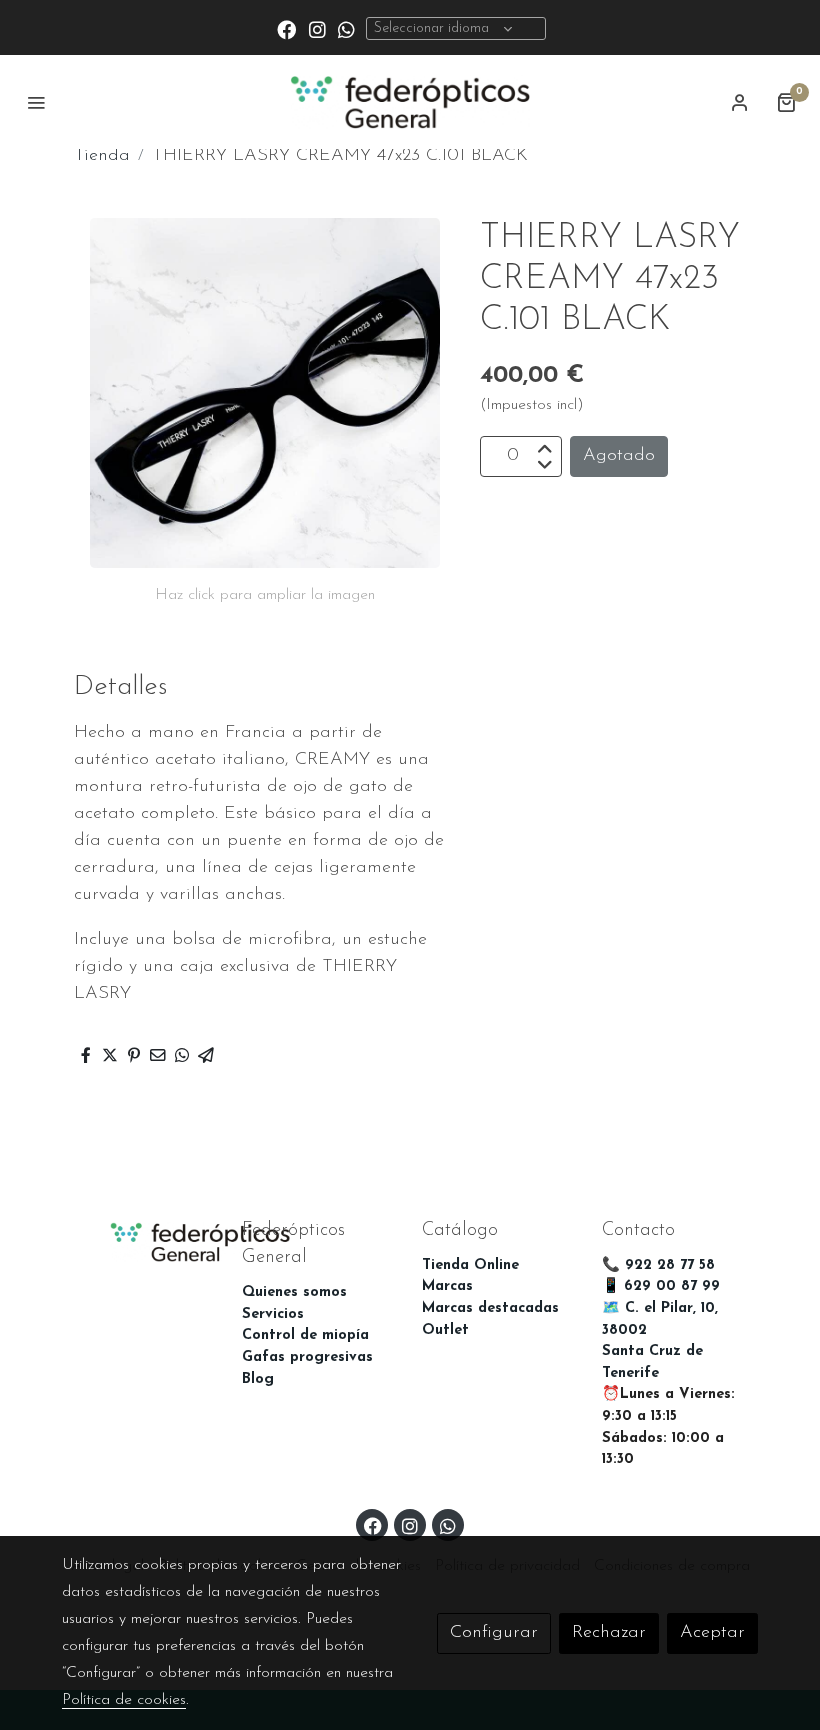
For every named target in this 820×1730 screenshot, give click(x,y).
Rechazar (609, 1633)
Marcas (447, 1286)
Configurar (494, 1633)
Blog (258, 1379)
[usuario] (740, 102)
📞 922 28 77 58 (658, 1265)
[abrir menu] (36, 102)
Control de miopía (305, 1335)
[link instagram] (317, 28)
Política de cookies (124, 1700)
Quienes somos (294, 1292)
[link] (410, 102)
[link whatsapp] (346, 28)
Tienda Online (470, 1265)
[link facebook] (286, 28)
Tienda (102, 156)
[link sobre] (140, 1240)
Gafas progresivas (307, 1357)
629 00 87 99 (672, 1286)
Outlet (445, 1330)
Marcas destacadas (490, 1308)
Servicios (273, 1314)
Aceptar (712, 1633)
